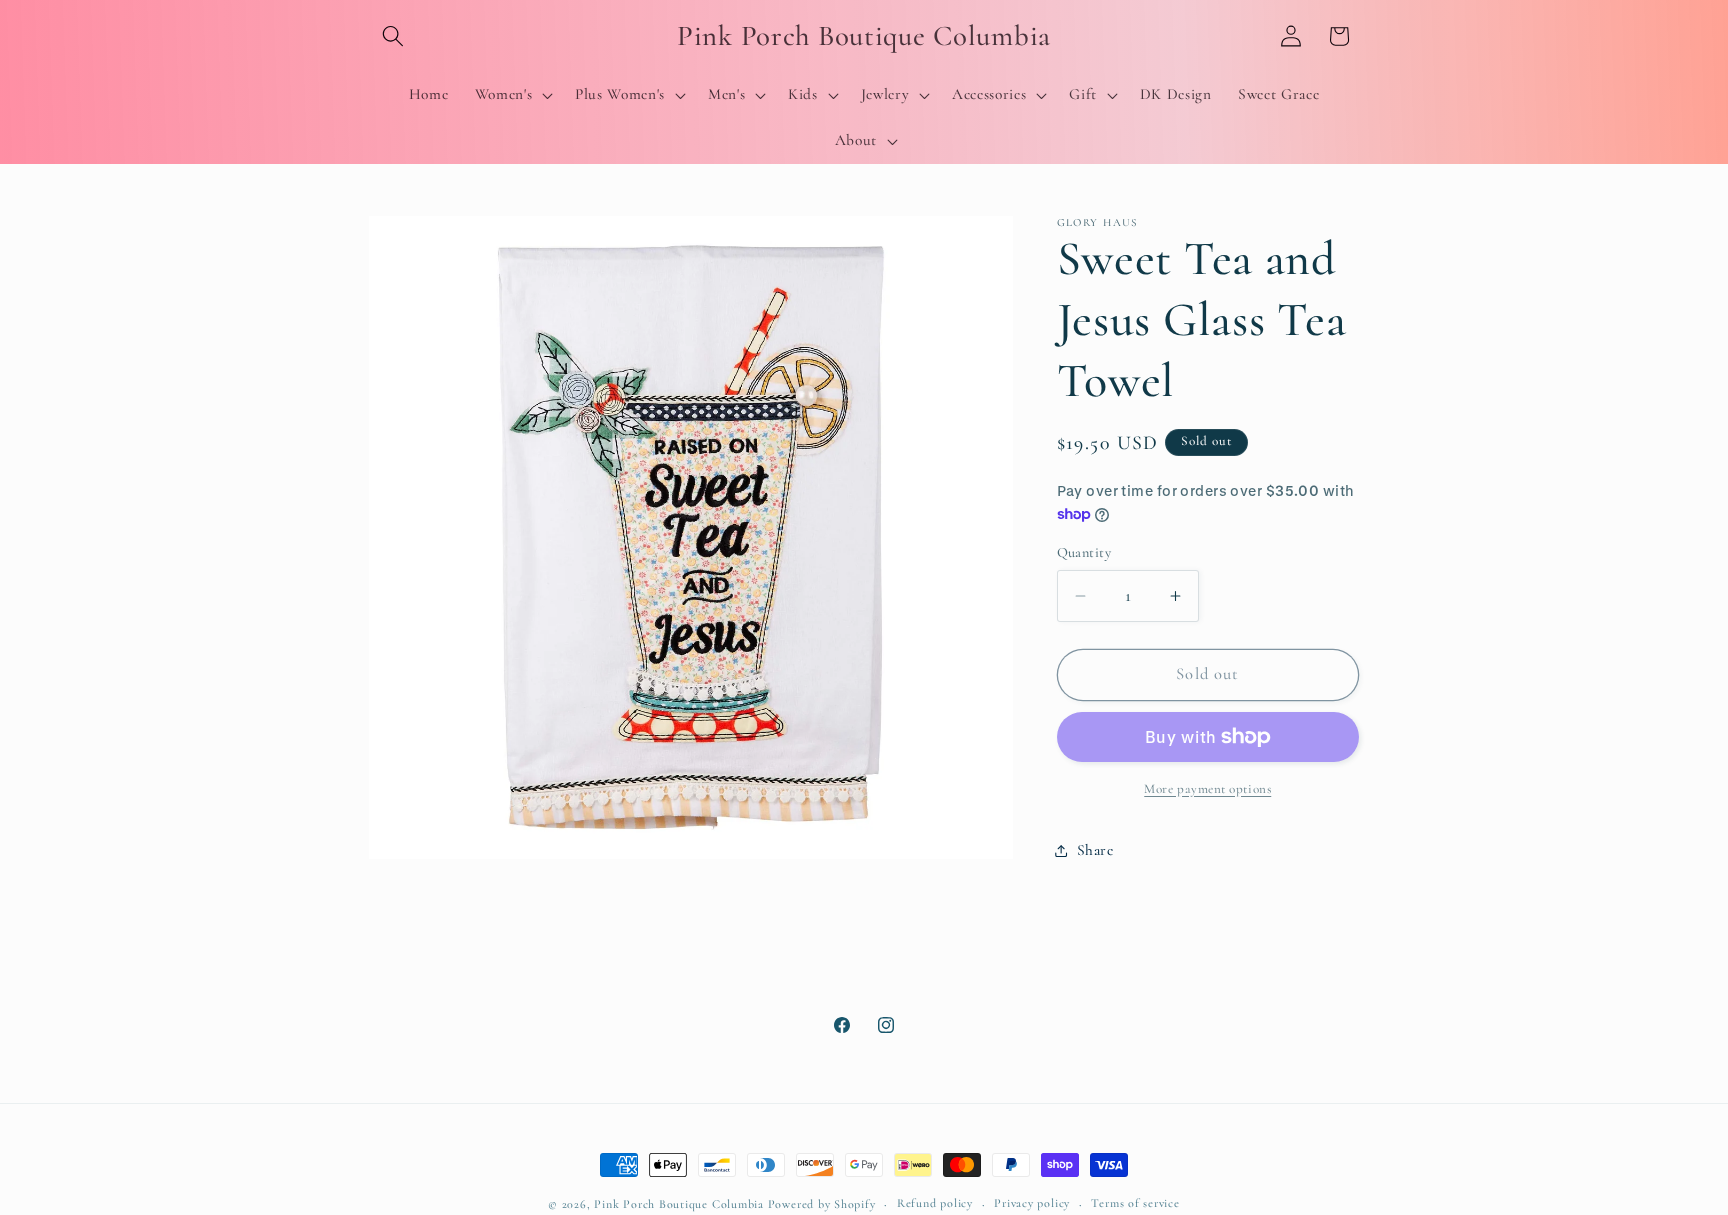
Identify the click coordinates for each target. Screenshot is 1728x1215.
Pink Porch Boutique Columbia (680, 1204)
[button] (393, 36)
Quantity (1084, 552)
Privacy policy (1032, 1203)
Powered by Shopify (822, 1204)
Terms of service (1135, 1203)
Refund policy (935, 1203)
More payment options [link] (1207, 789)
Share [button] (1095, 850)
